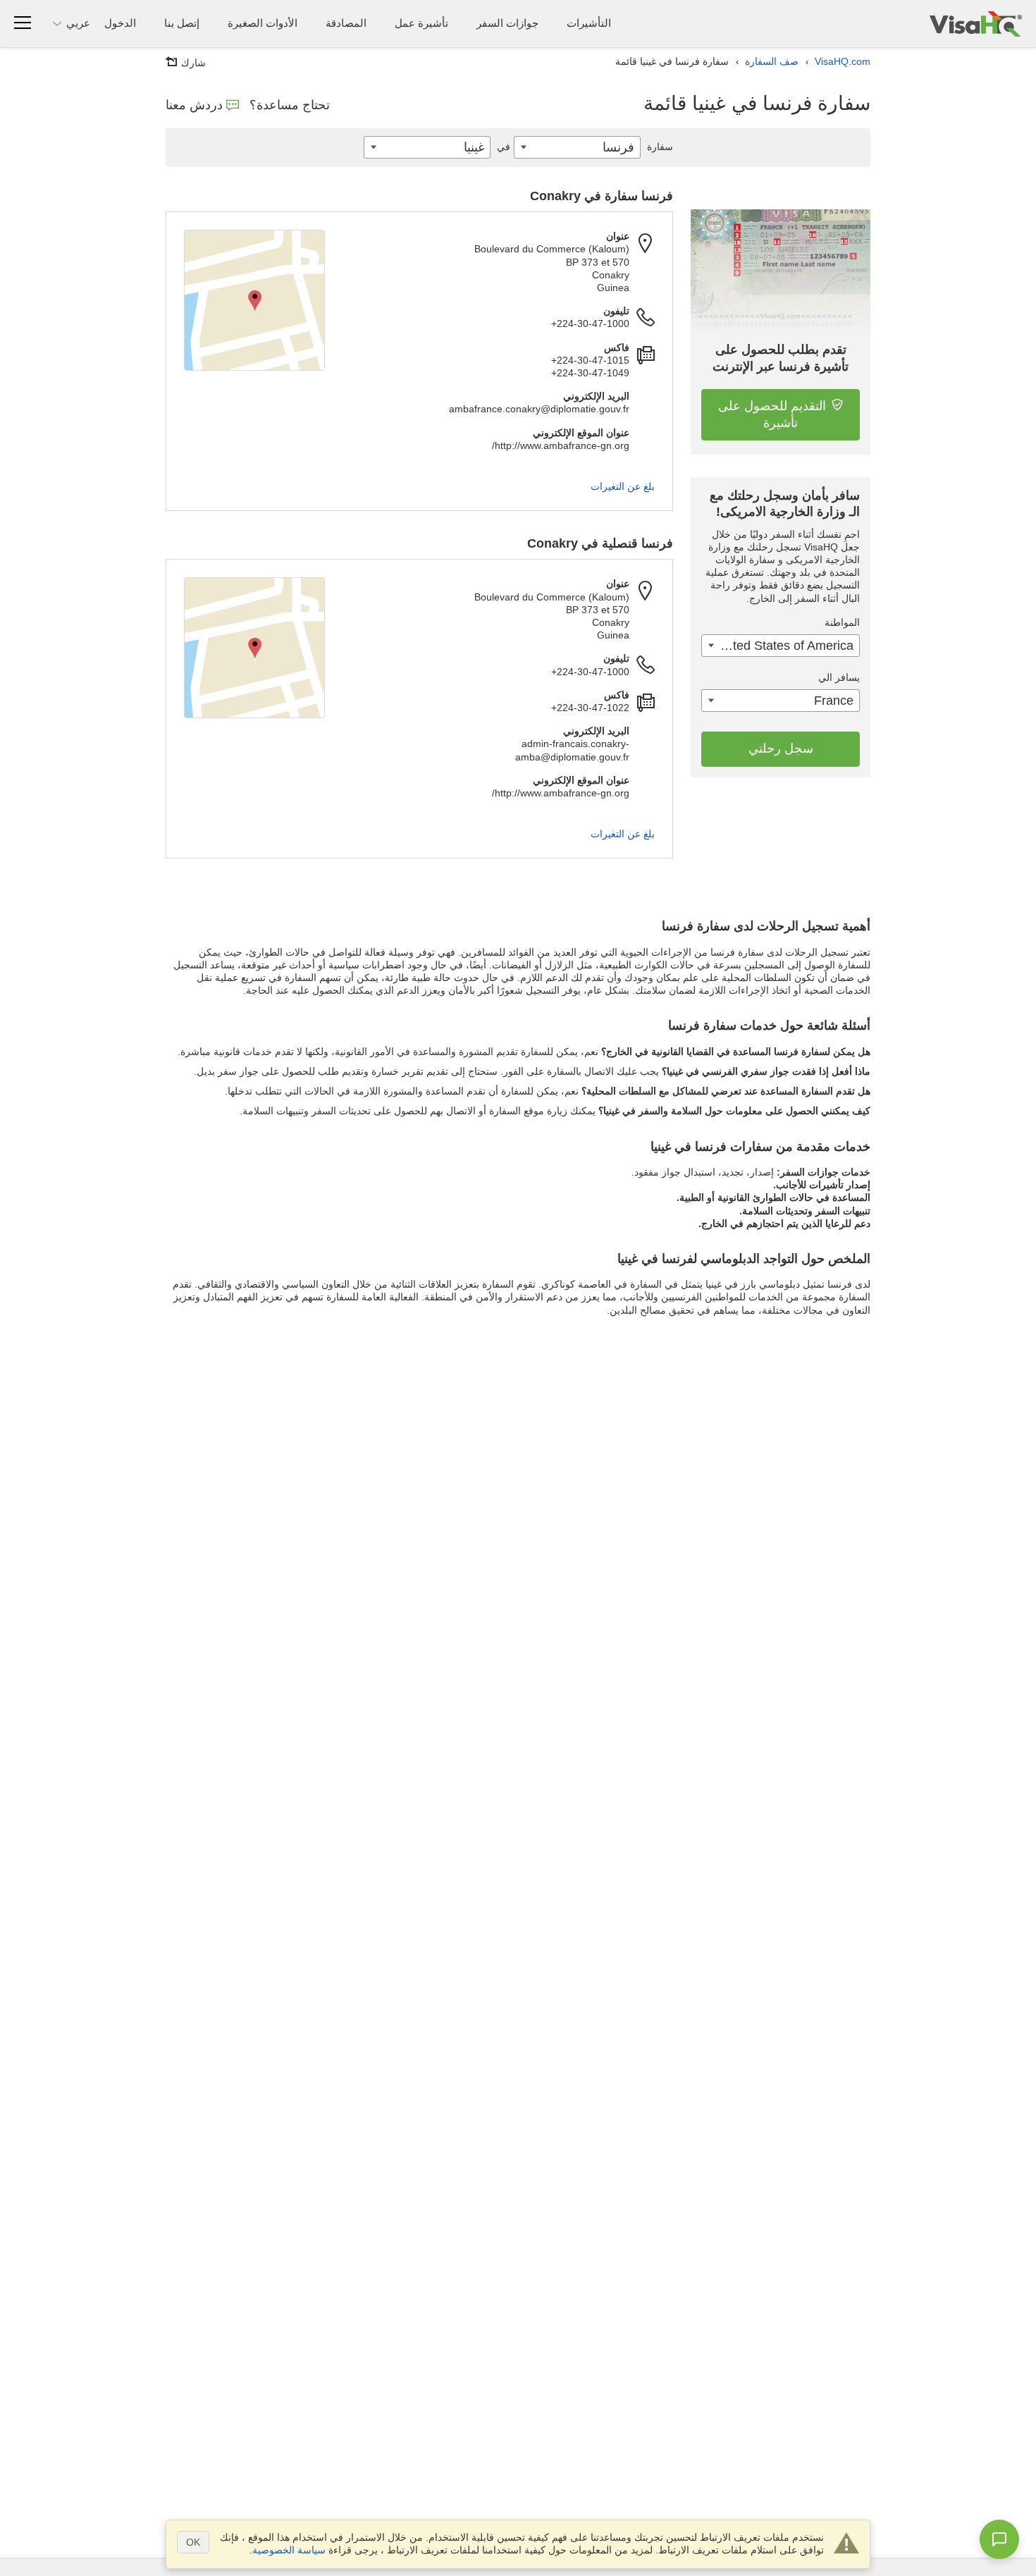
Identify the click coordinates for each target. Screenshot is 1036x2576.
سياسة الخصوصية (289, 2550)
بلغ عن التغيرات (623, 486)
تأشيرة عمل (421, 23)
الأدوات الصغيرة (263, 23)
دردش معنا (194, 105)
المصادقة (346, 23)
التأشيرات (589, 23)
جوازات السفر (507, 23)
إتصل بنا (182, 23)
